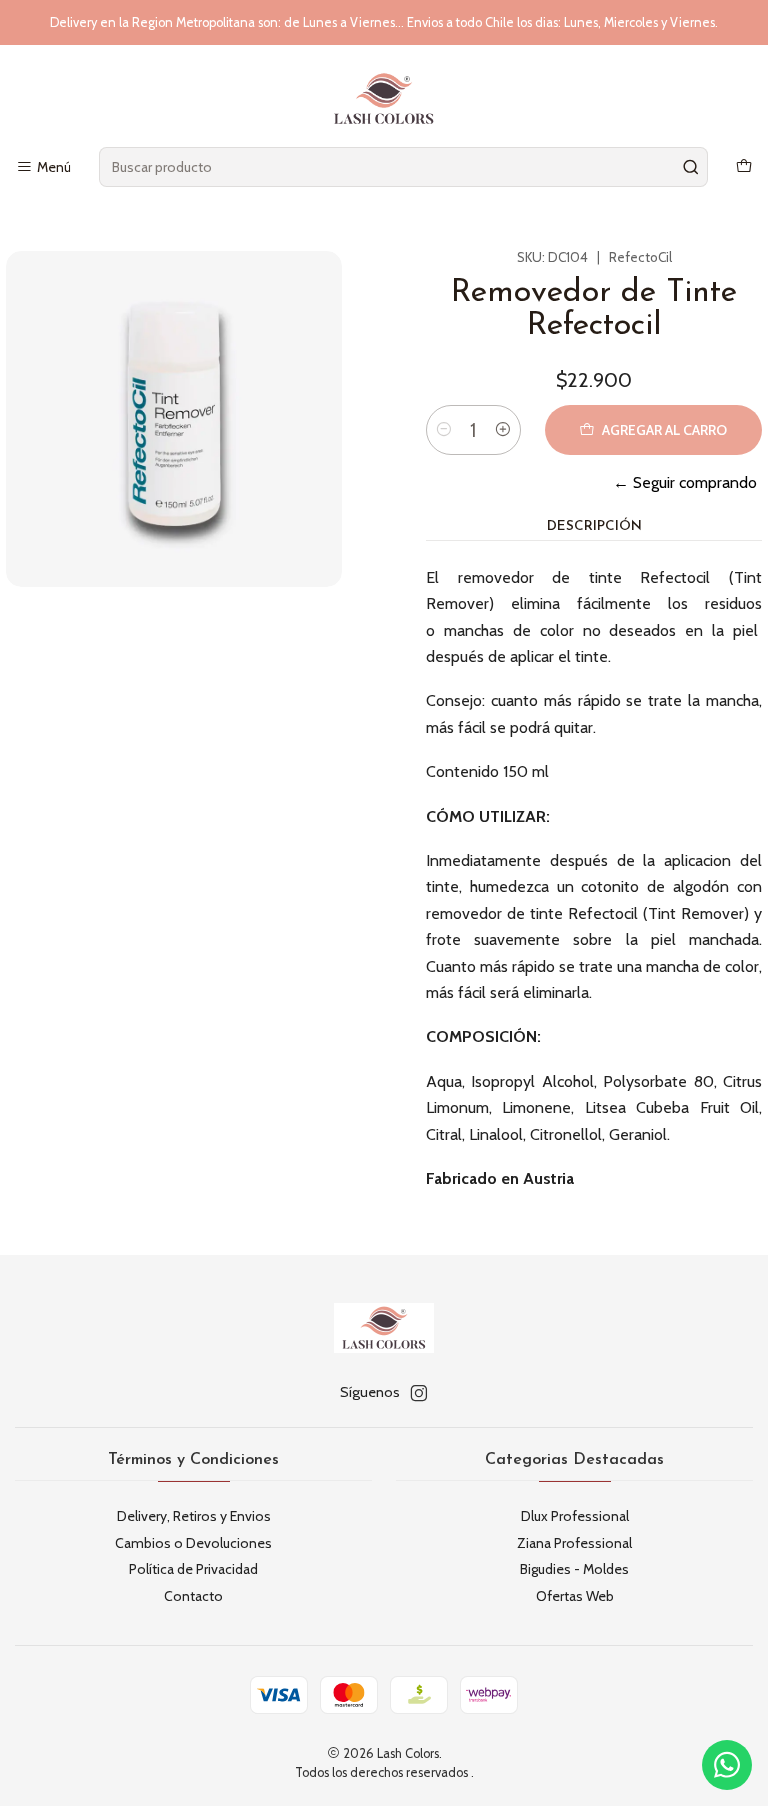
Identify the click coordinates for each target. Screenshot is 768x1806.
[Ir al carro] (744, 167)
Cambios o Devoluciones (193, 1543)
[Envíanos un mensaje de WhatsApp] (727, 1765)
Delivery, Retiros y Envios (194, 1516)
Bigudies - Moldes (574, 1569)
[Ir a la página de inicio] (384, 99)
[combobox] (403, 167)
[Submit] (691, 167)
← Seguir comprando (685, 482)
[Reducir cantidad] (444, 430)
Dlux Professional (575, 1516)
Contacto (193, 1596)
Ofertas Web (575, 1596)
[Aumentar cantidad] (503, 430)
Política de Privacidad (193, 1569)
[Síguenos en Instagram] (419, 1393)
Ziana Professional (574, 1543)
